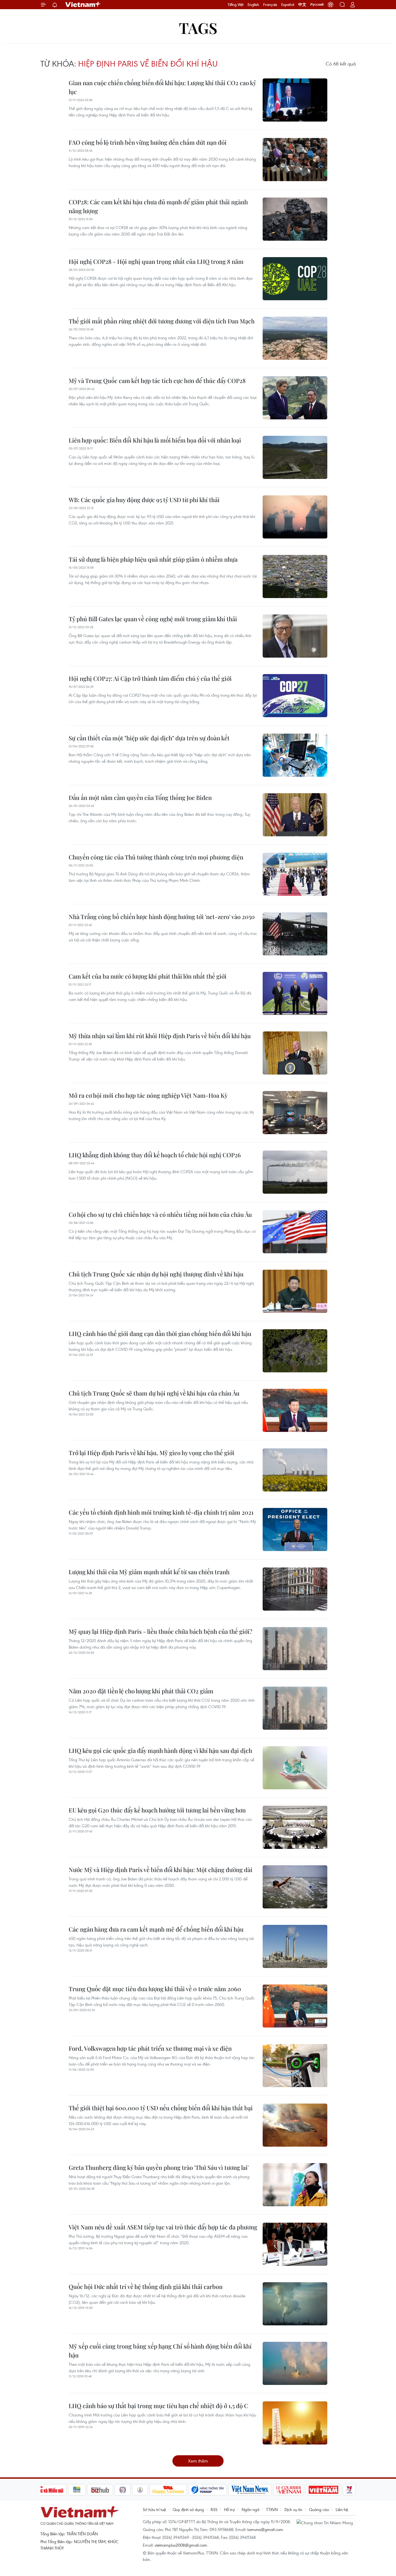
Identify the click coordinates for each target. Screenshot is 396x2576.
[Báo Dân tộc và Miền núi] (47, 2490)
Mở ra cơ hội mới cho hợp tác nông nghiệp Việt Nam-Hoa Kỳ (148, 1095)
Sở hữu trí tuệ (154, 2509)
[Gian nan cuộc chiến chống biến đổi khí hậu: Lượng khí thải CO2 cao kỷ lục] (295, 100)
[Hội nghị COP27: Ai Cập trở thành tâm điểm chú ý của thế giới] (295, 696)
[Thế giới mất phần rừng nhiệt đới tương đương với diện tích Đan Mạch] (295, 338)
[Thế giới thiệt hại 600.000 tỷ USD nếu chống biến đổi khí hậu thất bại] (295, 2125)
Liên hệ (342, 2509)
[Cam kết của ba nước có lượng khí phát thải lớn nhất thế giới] (295, 993)
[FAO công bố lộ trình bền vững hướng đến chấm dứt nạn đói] (295, 160)
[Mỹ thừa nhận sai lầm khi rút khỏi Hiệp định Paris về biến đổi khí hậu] (295, 1053)
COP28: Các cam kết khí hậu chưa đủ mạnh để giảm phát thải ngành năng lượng (158, 206)
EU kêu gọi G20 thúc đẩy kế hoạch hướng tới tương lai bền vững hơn (157, 1810)
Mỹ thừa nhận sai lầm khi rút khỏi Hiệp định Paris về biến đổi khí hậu (160, 1036)
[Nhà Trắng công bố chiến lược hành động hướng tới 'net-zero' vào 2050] (295, 934)
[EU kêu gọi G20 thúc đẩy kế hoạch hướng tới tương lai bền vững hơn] (295, 1827)
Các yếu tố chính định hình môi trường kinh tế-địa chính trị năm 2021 (161, 1512)
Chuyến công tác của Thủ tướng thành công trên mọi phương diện (156, 857)
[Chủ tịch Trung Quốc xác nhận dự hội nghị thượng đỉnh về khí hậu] (295, 1291)
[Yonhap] (208, 2490)
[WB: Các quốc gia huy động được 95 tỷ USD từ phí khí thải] (295, 517)
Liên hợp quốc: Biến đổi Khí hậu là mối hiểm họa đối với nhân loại (155, 440)
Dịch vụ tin (293, 2509)
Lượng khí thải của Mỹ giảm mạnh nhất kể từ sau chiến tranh (149, 1572)
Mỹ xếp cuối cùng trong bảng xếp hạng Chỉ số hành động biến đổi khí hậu (160, 2351)
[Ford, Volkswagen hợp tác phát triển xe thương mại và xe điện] (295, 2066)
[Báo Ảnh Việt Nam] (324, 2490)
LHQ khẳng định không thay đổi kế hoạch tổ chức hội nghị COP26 (155, 1155)
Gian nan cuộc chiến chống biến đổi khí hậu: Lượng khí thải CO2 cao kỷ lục (162, 87)
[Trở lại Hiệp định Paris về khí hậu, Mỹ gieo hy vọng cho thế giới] (295, 1470)
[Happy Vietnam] (168, 2490)
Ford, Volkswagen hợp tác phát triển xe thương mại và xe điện (150, 2048)
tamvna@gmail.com (265, 2529)
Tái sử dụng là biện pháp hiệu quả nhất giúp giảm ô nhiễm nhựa (153, 559)
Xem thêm (198, 2461)
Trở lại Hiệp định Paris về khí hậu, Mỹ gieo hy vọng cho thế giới (152, 1453)
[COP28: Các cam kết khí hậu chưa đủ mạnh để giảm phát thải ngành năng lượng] (295, 219)
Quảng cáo (319, 2509)
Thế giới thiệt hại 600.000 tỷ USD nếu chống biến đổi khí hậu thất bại (161, 2108)
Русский (317, 5)
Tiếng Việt (236, 5)
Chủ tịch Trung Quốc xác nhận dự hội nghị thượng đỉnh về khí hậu (156, 1274)
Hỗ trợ (230, 2509)
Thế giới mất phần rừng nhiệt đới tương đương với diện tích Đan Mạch (162, 321)
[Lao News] (123, 2490)
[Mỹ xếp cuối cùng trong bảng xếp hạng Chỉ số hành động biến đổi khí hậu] (295, 2363)
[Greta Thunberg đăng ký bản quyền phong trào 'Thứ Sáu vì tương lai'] (295, 2185)
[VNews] (349, 2490)
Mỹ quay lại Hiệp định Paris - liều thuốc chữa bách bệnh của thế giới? (160, 1631)
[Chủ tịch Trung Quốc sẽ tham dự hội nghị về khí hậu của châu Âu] (295, 1410)
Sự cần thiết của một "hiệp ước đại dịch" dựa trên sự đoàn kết (149, 738)
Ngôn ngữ (251, 2509)
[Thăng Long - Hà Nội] (331, 5)
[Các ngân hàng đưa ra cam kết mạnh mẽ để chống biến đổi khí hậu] (295, 1946)
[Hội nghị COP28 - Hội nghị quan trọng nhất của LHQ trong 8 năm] (295, 279)
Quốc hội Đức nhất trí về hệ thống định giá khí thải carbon (146, 2287)
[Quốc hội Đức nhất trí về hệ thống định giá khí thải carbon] (295, 2304)
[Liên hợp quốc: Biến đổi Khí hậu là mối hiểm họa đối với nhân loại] (295, 457)
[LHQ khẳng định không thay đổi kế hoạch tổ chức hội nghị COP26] (295, 1172)
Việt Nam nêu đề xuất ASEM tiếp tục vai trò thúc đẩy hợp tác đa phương (163, 2227)
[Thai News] (140, 2490)
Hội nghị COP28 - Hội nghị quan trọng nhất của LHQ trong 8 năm (156, 261)
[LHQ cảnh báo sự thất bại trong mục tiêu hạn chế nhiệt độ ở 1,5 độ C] (295, 2423)
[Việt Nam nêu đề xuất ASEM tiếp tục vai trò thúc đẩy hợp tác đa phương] (295, 2244)
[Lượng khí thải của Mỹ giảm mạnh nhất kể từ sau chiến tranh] (295, 1589)
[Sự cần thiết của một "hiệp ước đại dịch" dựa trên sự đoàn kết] (295, 755)
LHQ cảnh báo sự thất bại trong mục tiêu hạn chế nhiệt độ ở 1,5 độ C (158, 2406)
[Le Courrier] (289, 2490)
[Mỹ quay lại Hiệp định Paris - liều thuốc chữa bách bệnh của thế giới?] (295, 1649)
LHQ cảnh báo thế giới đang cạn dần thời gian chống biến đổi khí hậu (160, 1334)
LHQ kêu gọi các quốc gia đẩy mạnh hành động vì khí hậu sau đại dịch (160, 1750)
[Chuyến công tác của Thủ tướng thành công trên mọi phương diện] (295, 874)
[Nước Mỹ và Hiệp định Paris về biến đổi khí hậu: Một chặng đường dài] (295, 1887)
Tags (198, 28)
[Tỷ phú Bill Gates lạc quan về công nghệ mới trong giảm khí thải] (295, 636)
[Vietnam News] (250, 2490)
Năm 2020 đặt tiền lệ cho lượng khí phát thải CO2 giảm (141, 1691)
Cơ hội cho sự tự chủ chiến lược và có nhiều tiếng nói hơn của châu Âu (160, 1214)
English (253, 5)
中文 (302, 5)
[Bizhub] (100, 2490)
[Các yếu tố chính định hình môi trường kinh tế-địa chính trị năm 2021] (295, 1529)
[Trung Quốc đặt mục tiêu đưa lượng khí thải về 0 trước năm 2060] (295, 2006)
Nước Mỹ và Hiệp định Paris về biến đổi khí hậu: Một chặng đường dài (161, 1870)
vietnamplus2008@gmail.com (181, 2545)
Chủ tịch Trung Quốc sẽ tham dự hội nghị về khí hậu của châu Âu (154, 1393)
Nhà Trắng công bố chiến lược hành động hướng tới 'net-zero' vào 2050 (162, 917)
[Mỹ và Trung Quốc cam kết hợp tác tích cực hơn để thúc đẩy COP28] (295, 398)
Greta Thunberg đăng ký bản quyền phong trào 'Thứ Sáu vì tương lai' (159, 2167)
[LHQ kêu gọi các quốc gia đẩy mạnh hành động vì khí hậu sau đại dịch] (295, 1768)
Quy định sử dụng (188, 2509)
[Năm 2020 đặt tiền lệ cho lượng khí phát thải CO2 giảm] (295, 1708)
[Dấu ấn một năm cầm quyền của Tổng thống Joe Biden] (295, 815)
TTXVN (272, 2509)
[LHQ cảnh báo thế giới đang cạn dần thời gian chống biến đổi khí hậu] (295, 1351)
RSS (214, 2509)
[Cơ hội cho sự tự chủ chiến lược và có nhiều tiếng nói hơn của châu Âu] (295, 1232)
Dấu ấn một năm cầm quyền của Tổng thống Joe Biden (140, 797)
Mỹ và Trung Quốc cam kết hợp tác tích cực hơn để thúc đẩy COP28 (157, 381)
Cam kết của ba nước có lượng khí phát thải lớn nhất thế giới (148, 976)
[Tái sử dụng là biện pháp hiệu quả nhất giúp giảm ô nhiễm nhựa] (295, 576)
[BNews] (77, 2490)
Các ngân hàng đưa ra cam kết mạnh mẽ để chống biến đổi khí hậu (156, 1929)
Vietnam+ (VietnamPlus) (83, 5)
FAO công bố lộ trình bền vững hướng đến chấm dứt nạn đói (148, 142)
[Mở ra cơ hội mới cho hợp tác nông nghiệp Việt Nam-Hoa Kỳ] (295, 1113)
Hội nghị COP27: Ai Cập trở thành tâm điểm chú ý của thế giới (150, 678)
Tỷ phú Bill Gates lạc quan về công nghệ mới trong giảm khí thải (153, 619)
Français (270, 5)
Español (288, 5)
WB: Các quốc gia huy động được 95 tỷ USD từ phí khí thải (144, 500)
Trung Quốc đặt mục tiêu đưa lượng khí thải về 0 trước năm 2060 (155, 1989)
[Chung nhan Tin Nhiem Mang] (326, 2522)
